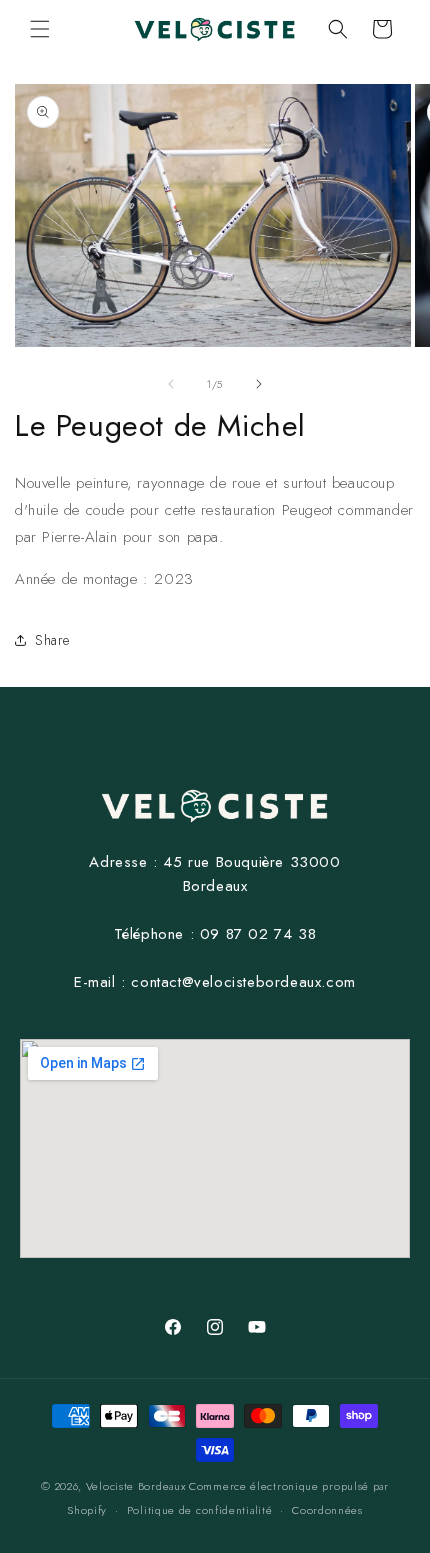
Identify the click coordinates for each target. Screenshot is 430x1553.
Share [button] (52, 640)
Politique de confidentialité (200, 1510)
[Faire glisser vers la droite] (259, 384)
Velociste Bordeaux (136, 1486)
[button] (40, 29)
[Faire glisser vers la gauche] (171, 384)
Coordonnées (327, 1510)
